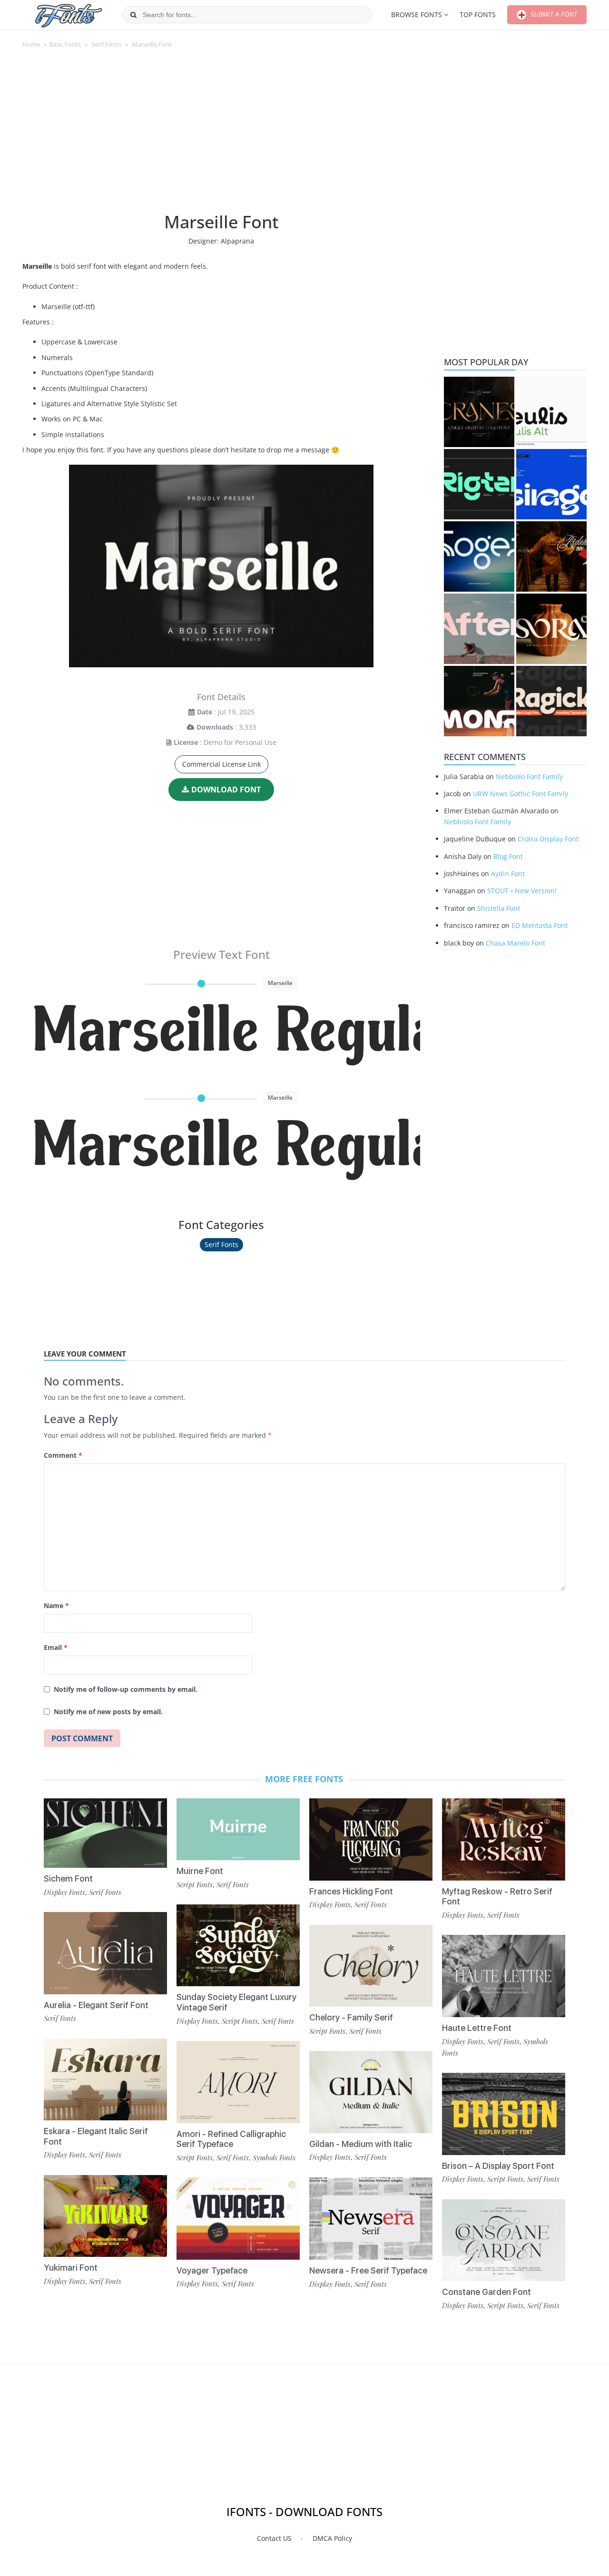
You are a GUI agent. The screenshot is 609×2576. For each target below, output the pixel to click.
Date (205, 712)
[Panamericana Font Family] (551, 556)
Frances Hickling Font (351, 1891)
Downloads (215, 727)
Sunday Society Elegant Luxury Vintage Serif (236, 2002)
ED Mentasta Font (540, 925)
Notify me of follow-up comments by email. (126, 1689)
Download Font (226, 790)
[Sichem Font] (105, 1833)
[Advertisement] (221, 135)
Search (133, 15)
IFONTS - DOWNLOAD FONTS (304, 2512)
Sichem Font (68, 1878)
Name (56, 1605)
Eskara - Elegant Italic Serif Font (96, 2136)
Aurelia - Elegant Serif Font (96, 2005)
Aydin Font (508, 873)
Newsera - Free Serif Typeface (368, 2270)
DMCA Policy (332, 2538)
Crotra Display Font (548, 839)
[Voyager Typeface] (238, 2219)
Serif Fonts (106, 44)
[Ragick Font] (551, 701)
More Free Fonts (304, 1779)
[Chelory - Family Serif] (371, 1966)
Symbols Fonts (274, 2157)
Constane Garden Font (486, 2292)
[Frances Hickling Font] (371, 1839)
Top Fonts (478, 15)
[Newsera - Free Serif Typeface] (371, 2219)
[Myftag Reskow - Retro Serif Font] (504, 1839)
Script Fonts (195, 1884)
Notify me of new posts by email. (108, 1712)
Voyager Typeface (212, 2270)
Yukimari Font (71, 2268)
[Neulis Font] (551, 412)
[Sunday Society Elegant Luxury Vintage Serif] (238, 1946)
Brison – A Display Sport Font (498, 2166)
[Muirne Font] (238, 1829)
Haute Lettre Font (477, 2028)
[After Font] (479, 629)
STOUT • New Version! (522, 891)
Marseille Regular (226, 1034)
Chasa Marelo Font (516, 943)
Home (31, 44)
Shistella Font (499, 908)
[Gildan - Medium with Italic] (371, 2092)
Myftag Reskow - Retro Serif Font (497, 1897)
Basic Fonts (65, 44)
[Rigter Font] (479, 484)
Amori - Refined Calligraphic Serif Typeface (231, 2139)
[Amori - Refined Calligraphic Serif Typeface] (238, 2082)
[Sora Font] (551, 629)
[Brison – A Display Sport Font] (504, 2114)
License (186, 742)
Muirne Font (200, 1871)
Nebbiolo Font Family (529, 776)
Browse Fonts (417, 15)
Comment (63, 1455)
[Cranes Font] (479, 412)
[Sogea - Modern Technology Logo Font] (479, 556)
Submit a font (553, 14)
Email (56, 1647)
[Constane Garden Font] (504, 2240)
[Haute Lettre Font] (504, 1976)
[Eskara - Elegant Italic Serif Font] (105, 2080)
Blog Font (508, 856)
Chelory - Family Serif (351, 2017)
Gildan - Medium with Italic (361, 2144)
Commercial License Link (221, 764)
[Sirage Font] (551, 484)
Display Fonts (64, 1892)
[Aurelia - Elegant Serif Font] (105, 1953)
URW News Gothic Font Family (521, 794)
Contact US (274, 2538)
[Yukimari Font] (105, 2216)
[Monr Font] (479, 701)
